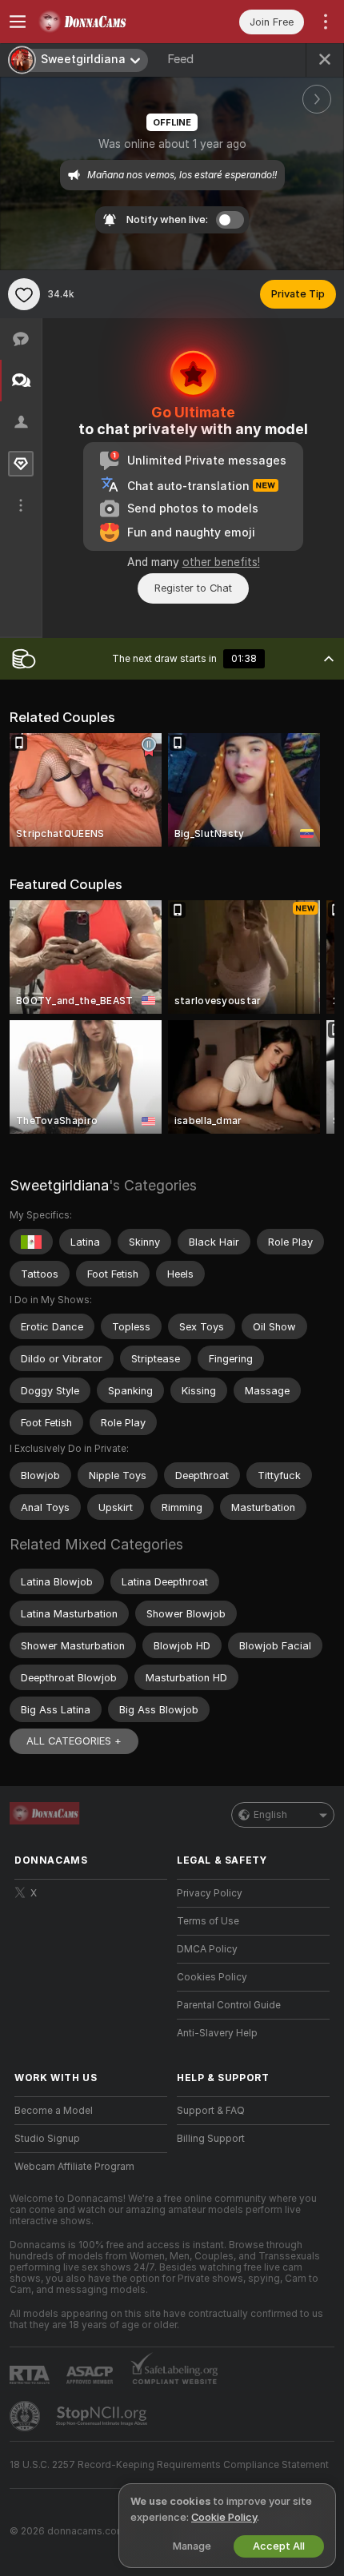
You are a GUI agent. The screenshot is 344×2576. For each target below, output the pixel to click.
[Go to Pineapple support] (26, 2416)
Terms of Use (208, 1921)
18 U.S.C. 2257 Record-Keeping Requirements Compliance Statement (169, 2465)
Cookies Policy (212, 1977)
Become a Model (54, 2111)
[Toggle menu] (18, 22)
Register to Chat (193, 588)
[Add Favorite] (24, 294)
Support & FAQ (211, 2111)
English (270, 1815)
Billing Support (211, 2139)
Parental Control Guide (229, 2005)
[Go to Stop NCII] (103, 2416)
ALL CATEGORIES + (74, 1741)
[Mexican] (31, 1242)
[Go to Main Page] (104, 22)
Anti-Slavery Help (217, 2033)
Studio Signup (47, 2139)
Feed (180, 59)
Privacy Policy (210, 1893)
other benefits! (221, 562)
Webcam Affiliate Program (74, 2167)
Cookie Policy (224, 2517)
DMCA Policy (207, 1949)
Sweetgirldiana (59, 1185)
